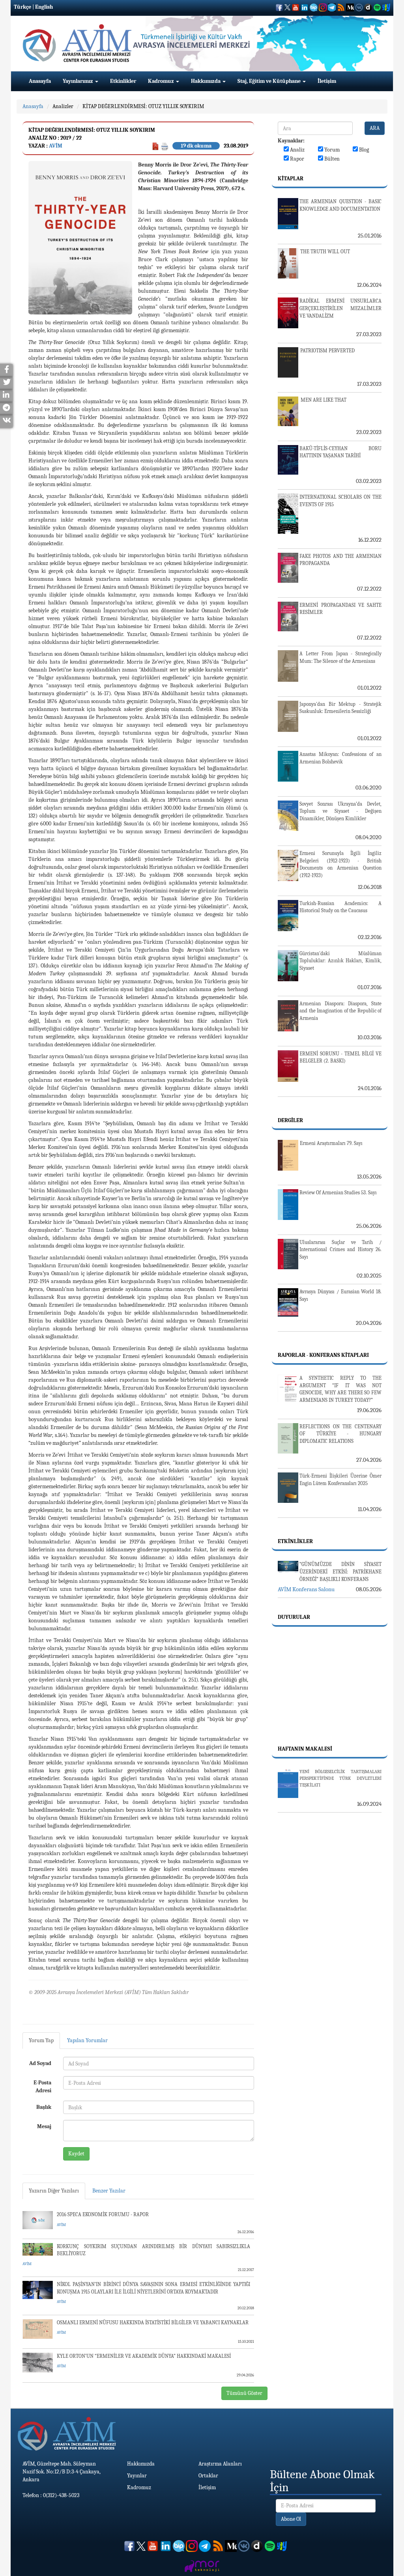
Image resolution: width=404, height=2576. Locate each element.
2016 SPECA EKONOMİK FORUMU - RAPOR (103, 2214)
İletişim (327, 81)
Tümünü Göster (244, 2393)
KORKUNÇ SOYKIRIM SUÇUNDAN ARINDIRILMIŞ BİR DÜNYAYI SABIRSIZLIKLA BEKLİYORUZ (153, 2250)
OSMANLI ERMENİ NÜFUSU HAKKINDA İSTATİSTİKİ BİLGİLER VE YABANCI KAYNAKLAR (153, 2323)
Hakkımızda (206, 81)
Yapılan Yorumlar (87, 2040)
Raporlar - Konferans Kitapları (323, 1355)
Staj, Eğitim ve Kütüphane (270, 81)
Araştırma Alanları (220, 2464)
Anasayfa (40, 81)
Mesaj (44, 2126)
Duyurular (294, 1617)
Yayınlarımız (79, 81)
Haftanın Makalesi (305, 1749)
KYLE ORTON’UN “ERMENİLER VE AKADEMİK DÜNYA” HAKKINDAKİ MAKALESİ (144, 2356)
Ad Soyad (40, 2063)
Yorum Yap (41, 2040)
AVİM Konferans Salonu (306, 1589)
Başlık (44, 2107)
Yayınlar (137, 2476)
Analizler (63, 106)
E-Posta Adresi (42, 2087)
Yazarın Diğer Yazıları (54, 2191)
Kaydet (76, 2154)
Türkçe (22, 7)
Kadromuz (162, 81)
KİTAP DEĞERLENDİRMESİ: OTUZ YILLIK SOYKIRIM (143, 106)
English (44, 7)
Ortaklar (208, 2476)
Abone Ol (291, 2519)
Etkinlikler (123, 81)
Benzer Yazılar (109, 2191)
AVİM (56, 146)
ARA (375, 128)
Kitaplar (291, 179)
